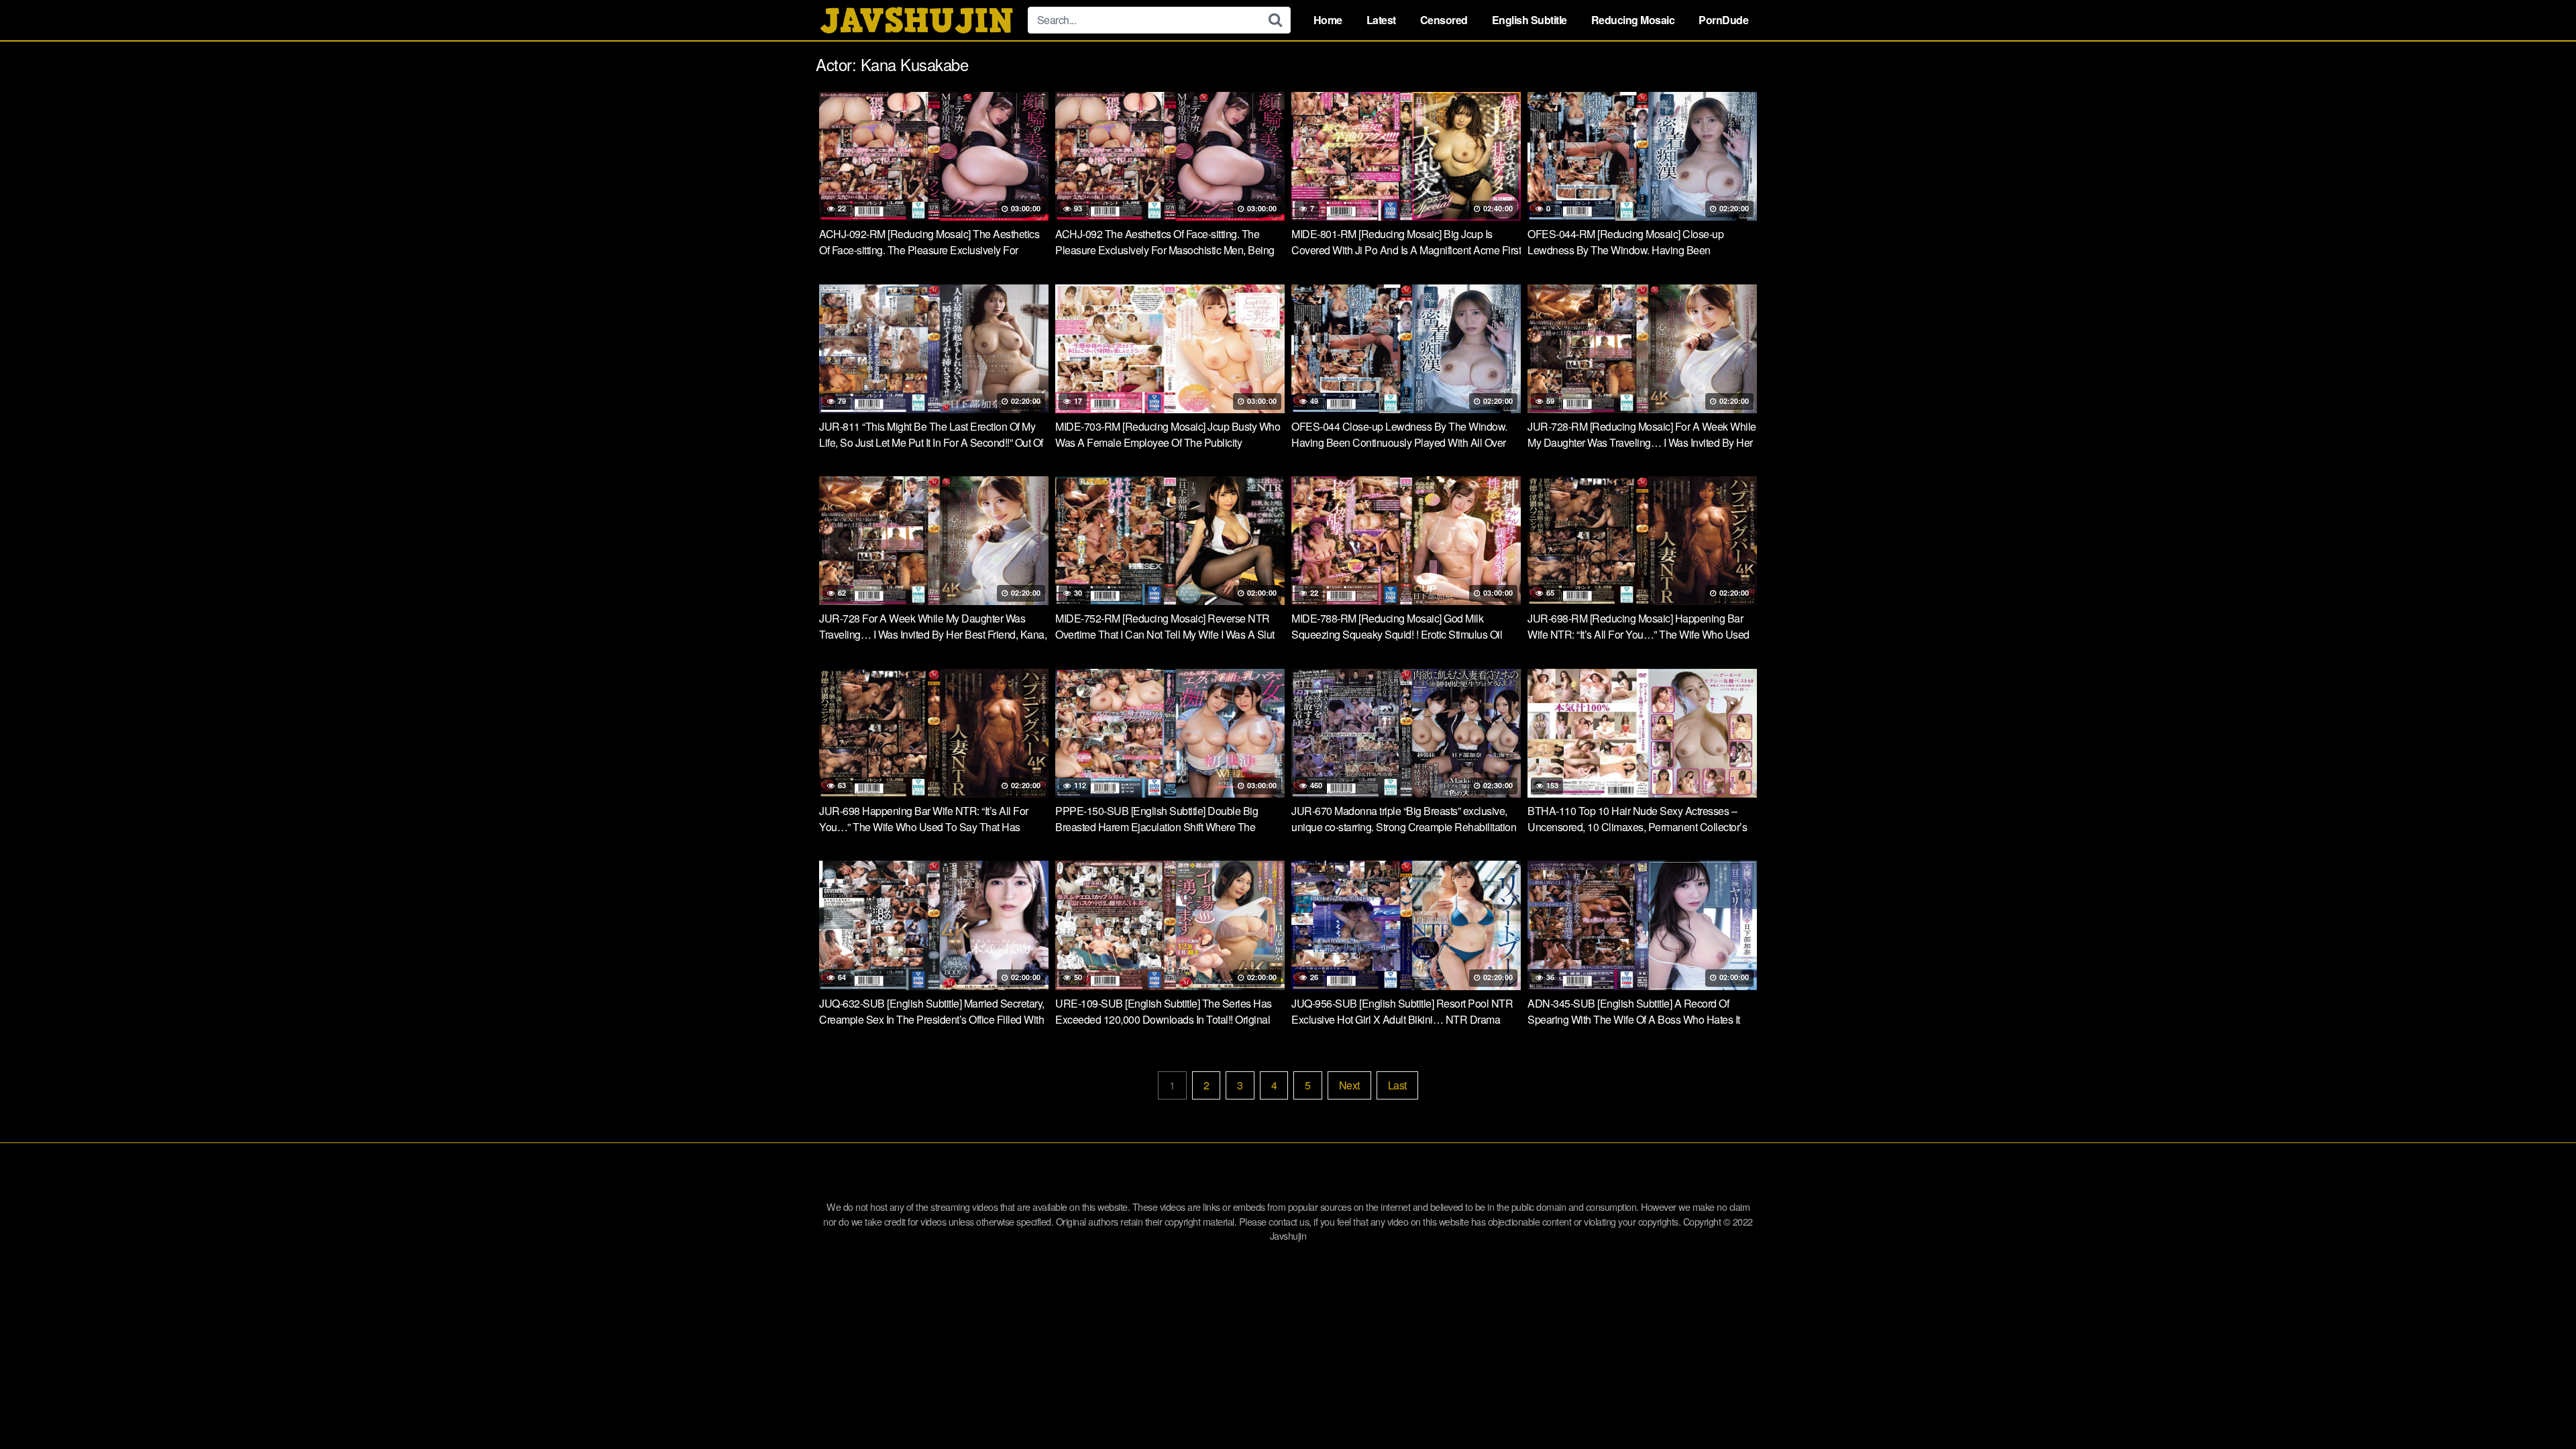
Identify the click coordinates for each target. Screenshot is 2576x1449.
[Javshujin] (916, 20)
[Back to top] (2539, 1406)
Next (1349, 1085)
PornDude (1723, 20)
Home (1328, 20)
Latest (1381, 20)
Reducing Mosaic (1633, 20)
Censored (1444, 20)
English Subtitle (1529, 20)
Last (1397, 1085)
